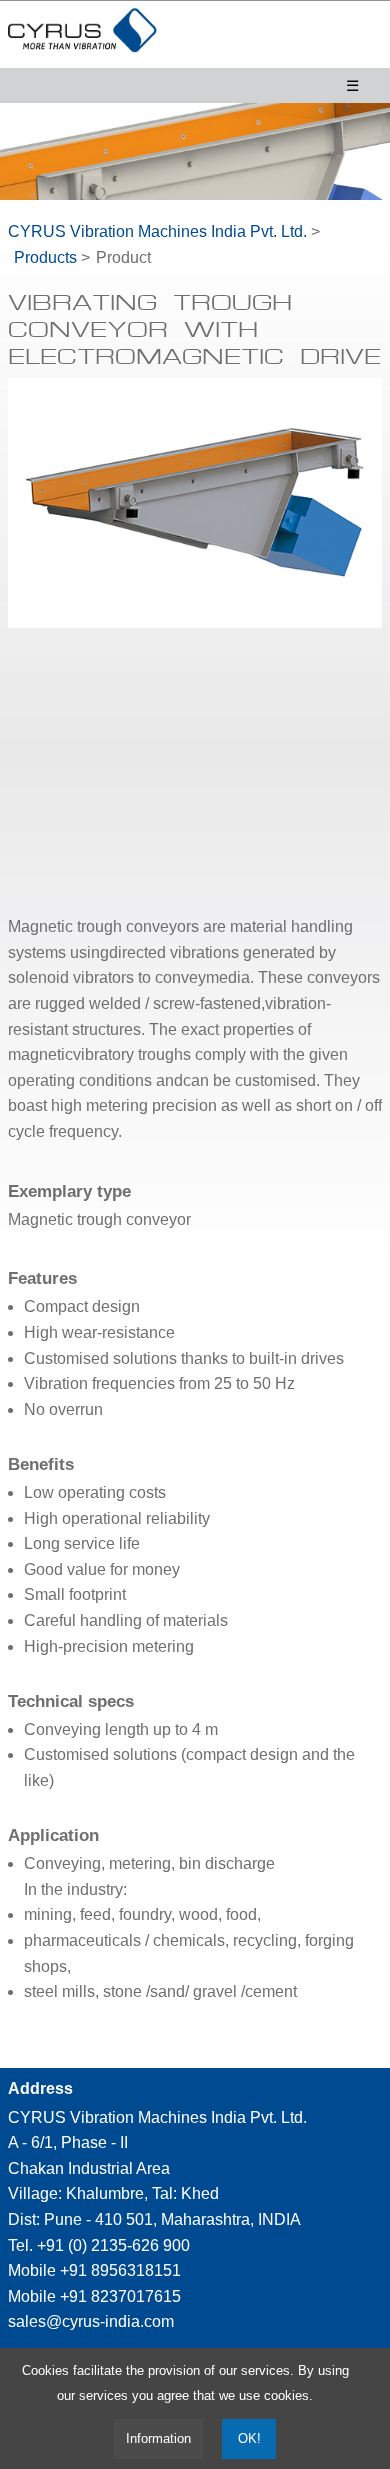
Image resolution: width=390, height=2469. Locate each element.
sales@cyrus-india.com (91, 2321)
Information (158, 2438)
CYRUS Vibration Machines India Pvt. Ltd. (157, 231)
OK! (249, 2439)
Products (45, 257)
